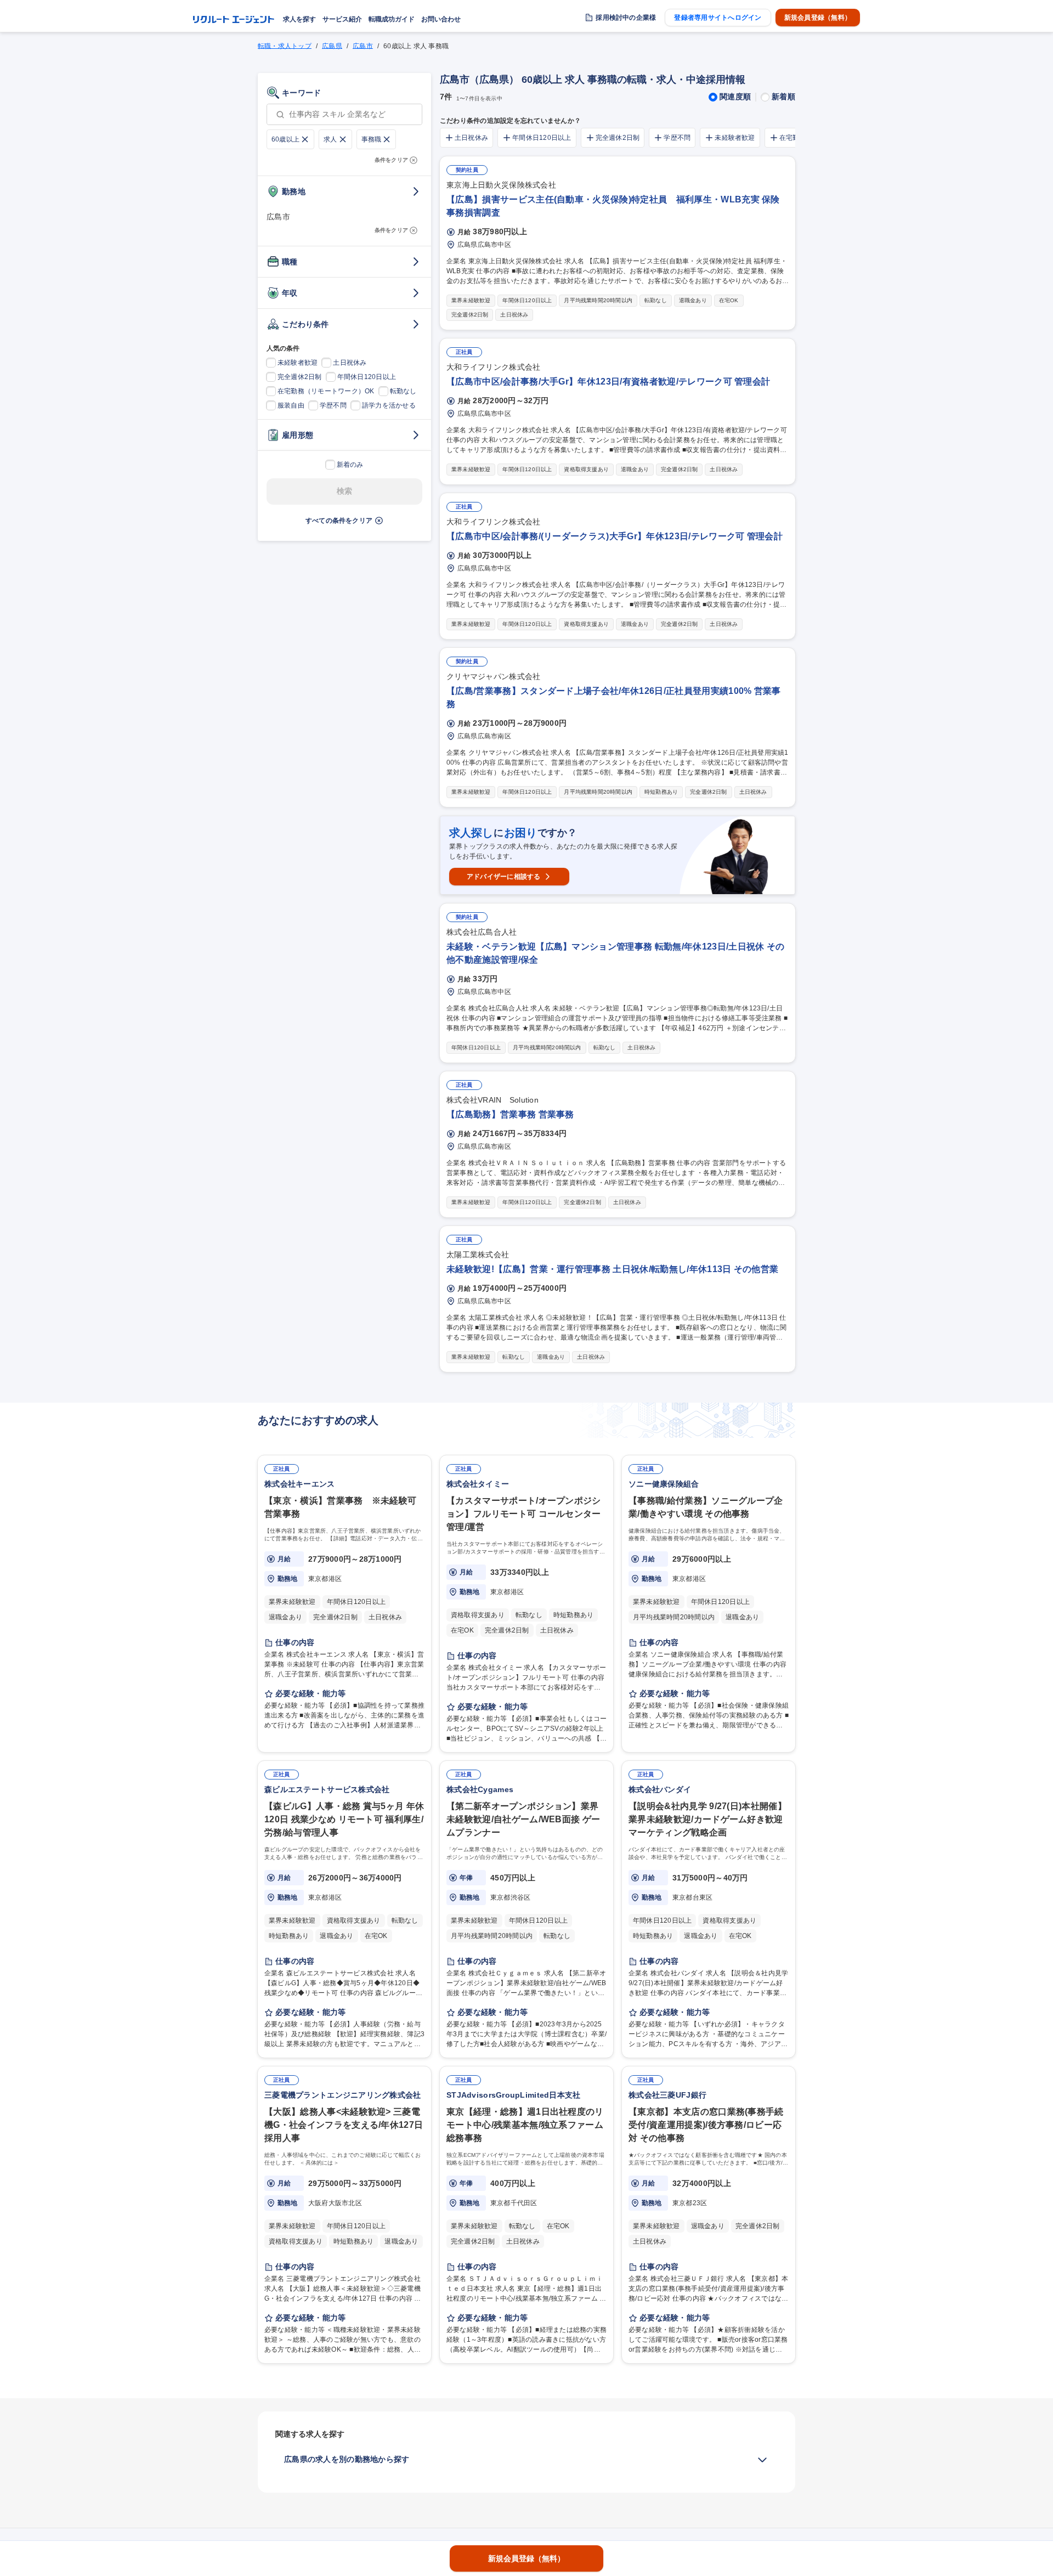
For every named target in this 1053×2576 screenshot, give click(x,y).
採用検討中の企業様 (626, 18)
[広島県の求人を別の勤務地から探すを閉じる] (762, 2460)
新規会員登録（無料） (818, 18)
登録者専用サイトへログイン (718, 18)
